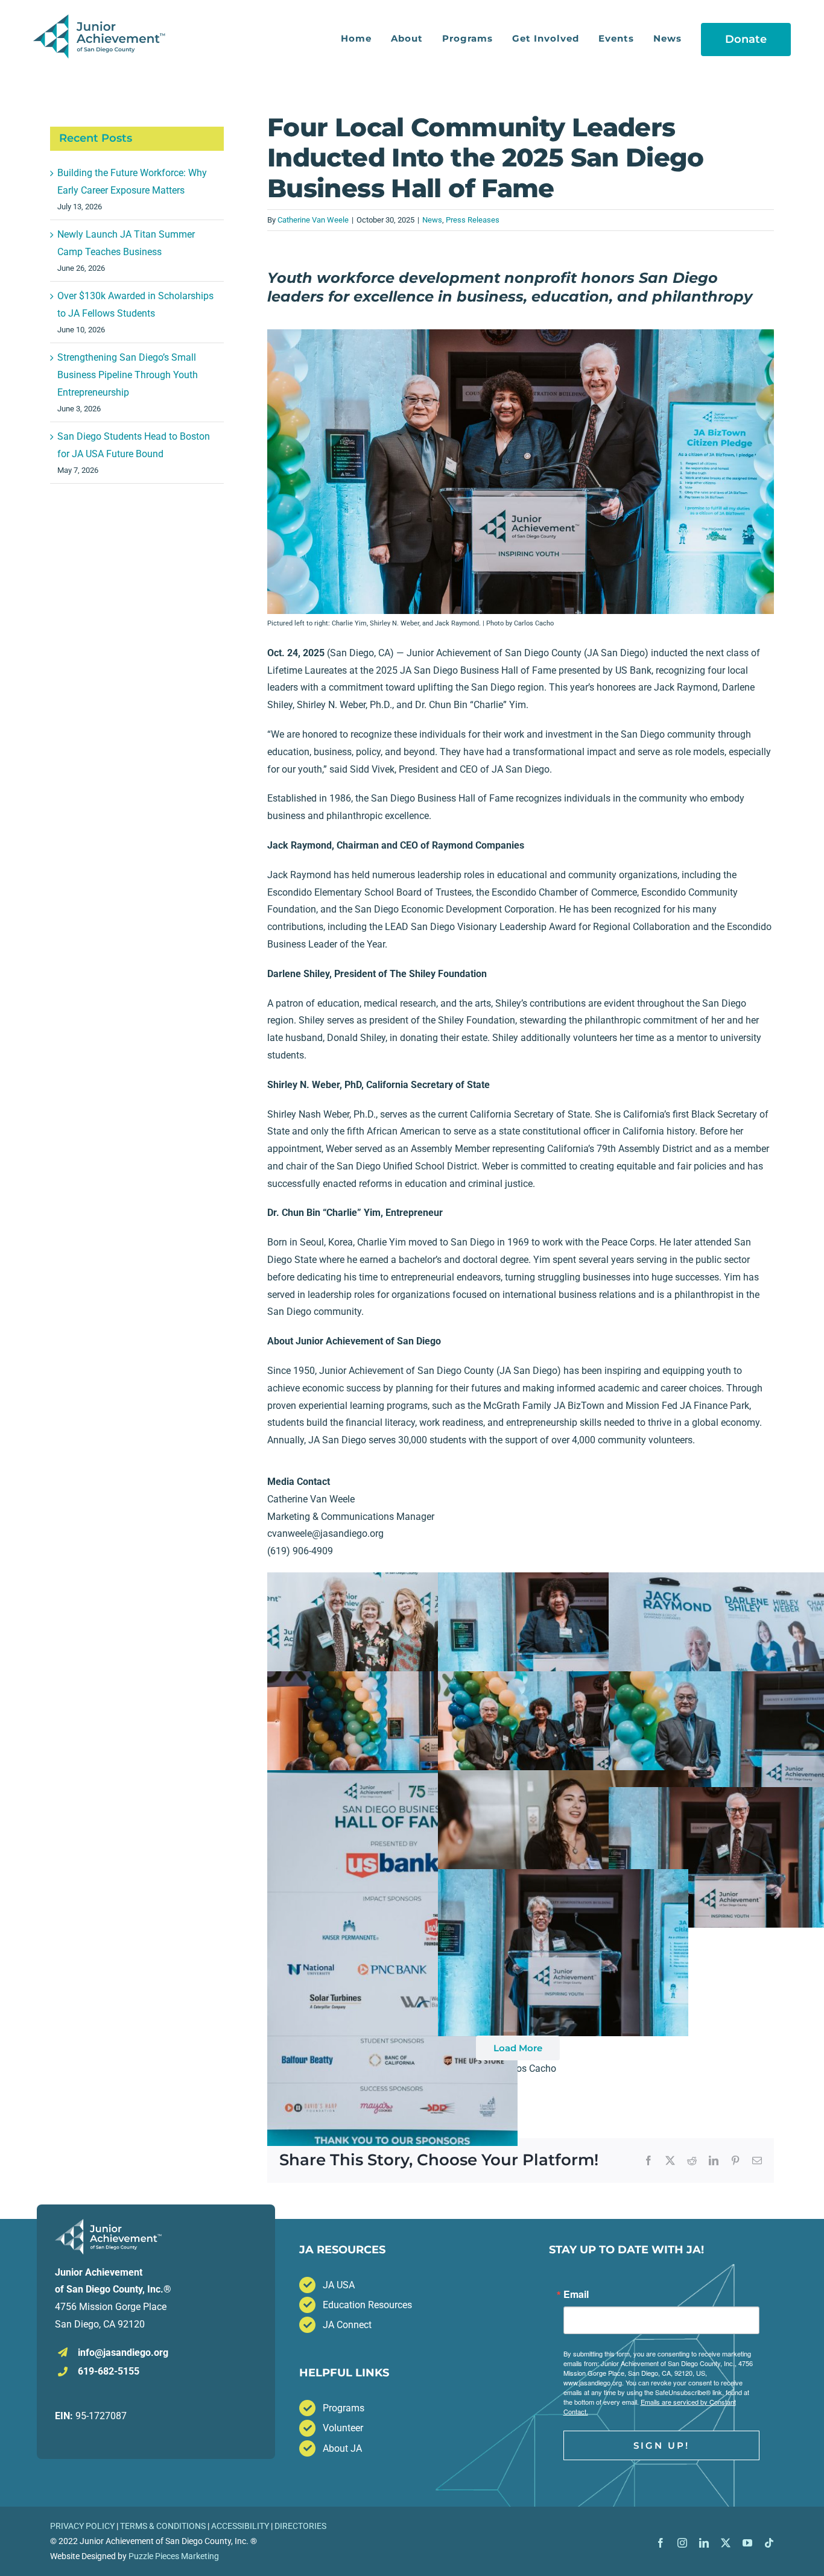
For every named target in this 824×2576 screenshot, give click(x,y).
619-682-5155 (109, 2371)
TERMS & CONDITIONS (163, 2526)
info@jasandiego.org (123, 2353)
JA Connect (347, 2325)
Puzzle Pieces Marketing (174, 2556)
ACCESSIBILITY (240, 2526)
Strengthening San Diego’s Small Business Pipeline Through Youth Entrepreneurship (128, 375)
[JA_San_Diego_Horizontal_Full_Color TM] (101, 19)
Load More (518, 2048)
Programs (344, 2408)
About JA (342, 2448)
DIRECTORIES (300, 2526)
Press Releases (473, 220)
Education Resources (367, 2305)
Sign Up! (661, 2445)
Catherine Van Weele (313, 220)
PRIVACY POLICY (82, 2526)
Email (576, 2294)
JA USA (339, 2285)
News (432, 220)
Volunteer (343, 2428)
